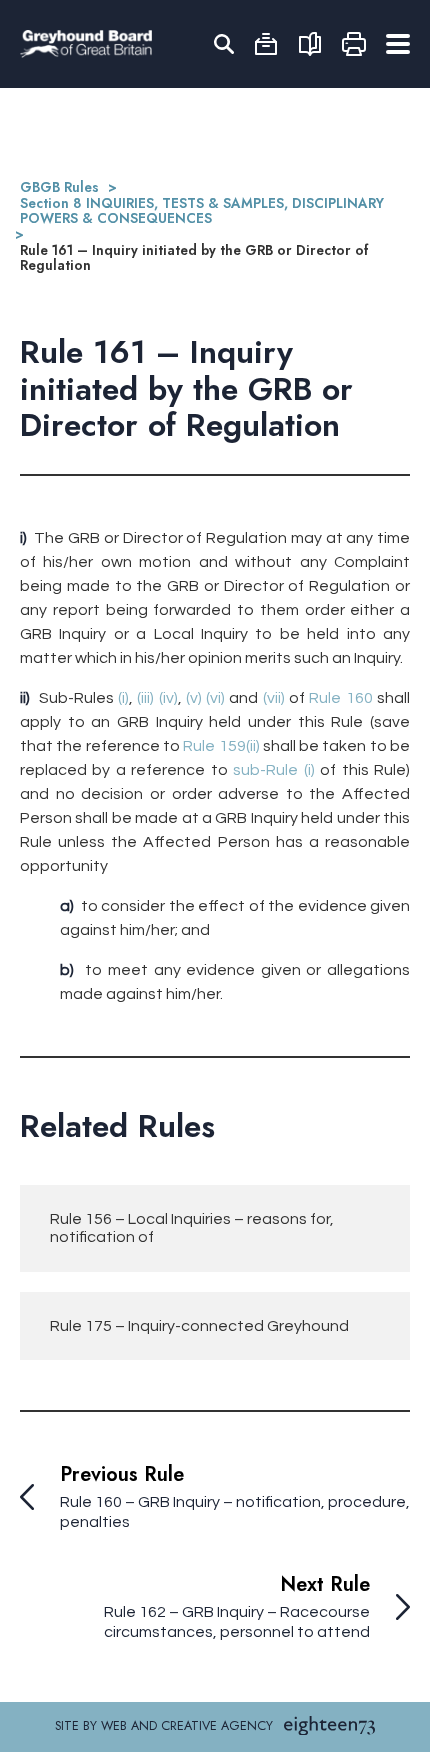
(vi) (215, 698)
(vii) (274, 698)
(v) (194, 698)
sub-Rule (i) (273, 770)
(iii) (145, 698)
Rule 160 (340, 698)
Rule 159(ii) (221, 746)
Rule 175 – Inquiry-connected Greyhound (199, 1326)
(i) (123, 698)
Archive (266, 44)
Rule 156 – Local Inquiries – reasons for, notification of (192, 1228)
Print (354, 44)
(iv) (168, 698)
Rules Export (310, 44)
